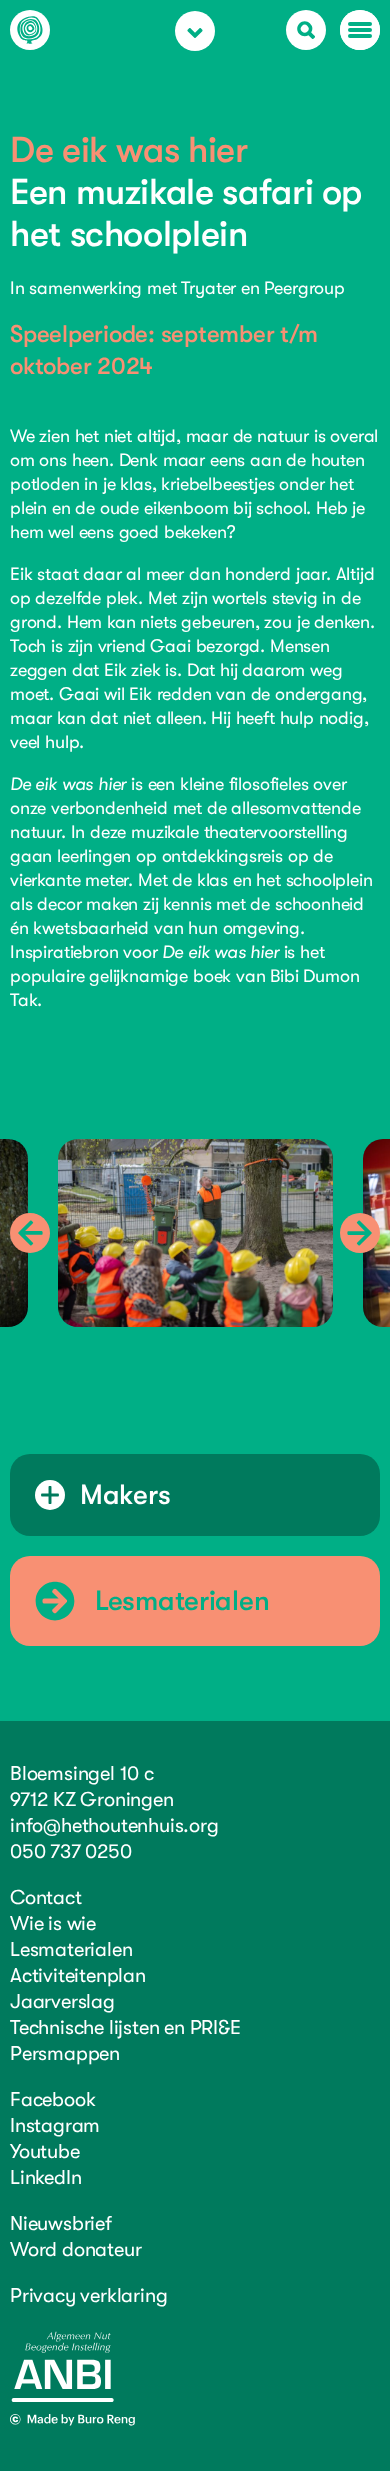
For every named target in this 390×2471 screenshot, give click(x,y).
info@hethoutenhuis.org (114, 1825)
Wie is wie (53, 1923)
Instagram (55, 2125)
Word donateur (75, 2249)
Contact (46, 1897)
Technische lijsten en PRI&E (125, 2027)
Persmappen (65, 2053)
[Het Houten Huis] (30, 35)
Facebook (52, 2099)
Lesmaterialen (71, 1949)
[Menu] (360, 30)
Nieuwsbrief (61, 2223)
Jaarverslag (62, 2001)
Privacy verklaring (88, 2295)
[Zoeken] (306, 30)
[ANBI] (62, 2397)
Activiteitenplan (78, 1975)
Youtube (45, 2151)
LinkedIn (45, 2177)
